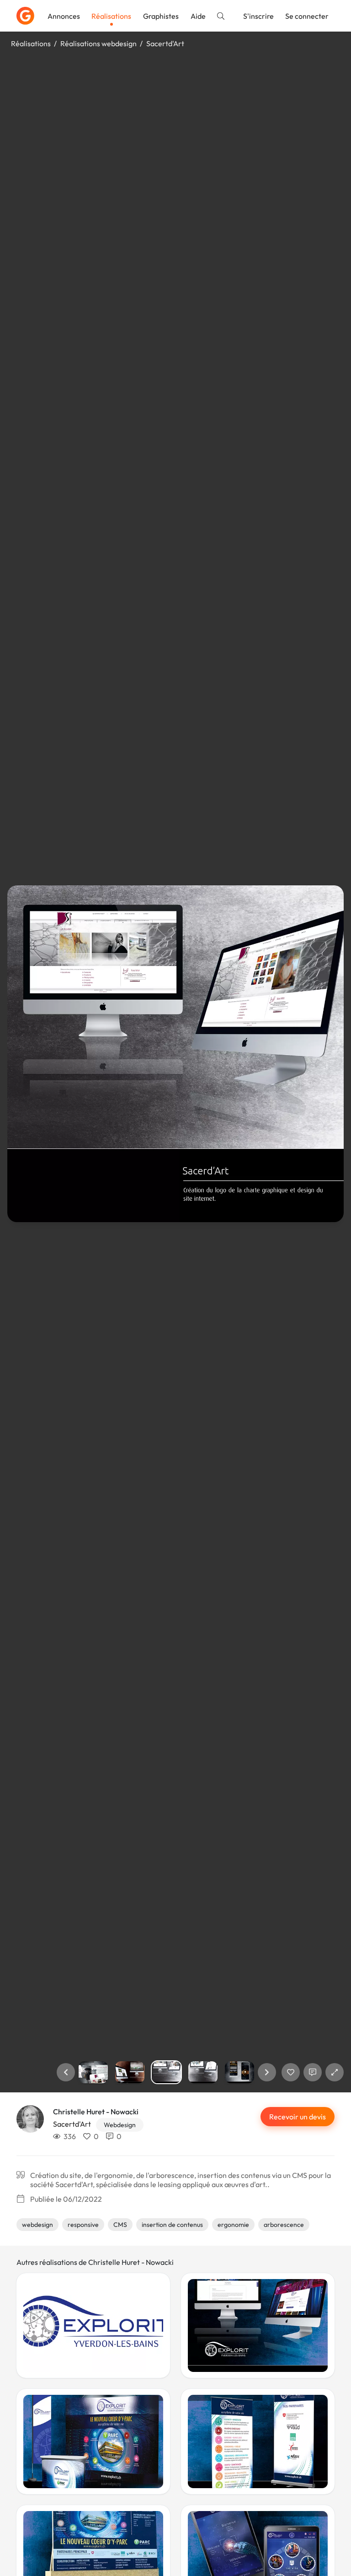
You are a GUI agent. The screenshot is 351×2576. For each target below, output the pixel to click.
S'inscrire (258, 16)
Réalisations (111, 16)
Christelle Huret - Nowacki (96, 2112)
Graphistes (161, 16)
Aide (198, 16)
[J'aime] (291, 2072)
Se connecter (307, 16)
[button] (66, 2072)
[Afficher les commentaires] (313, 2072)
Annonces (64, 16)
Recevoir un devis (298, 2117)
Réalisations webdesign (98, 43)
